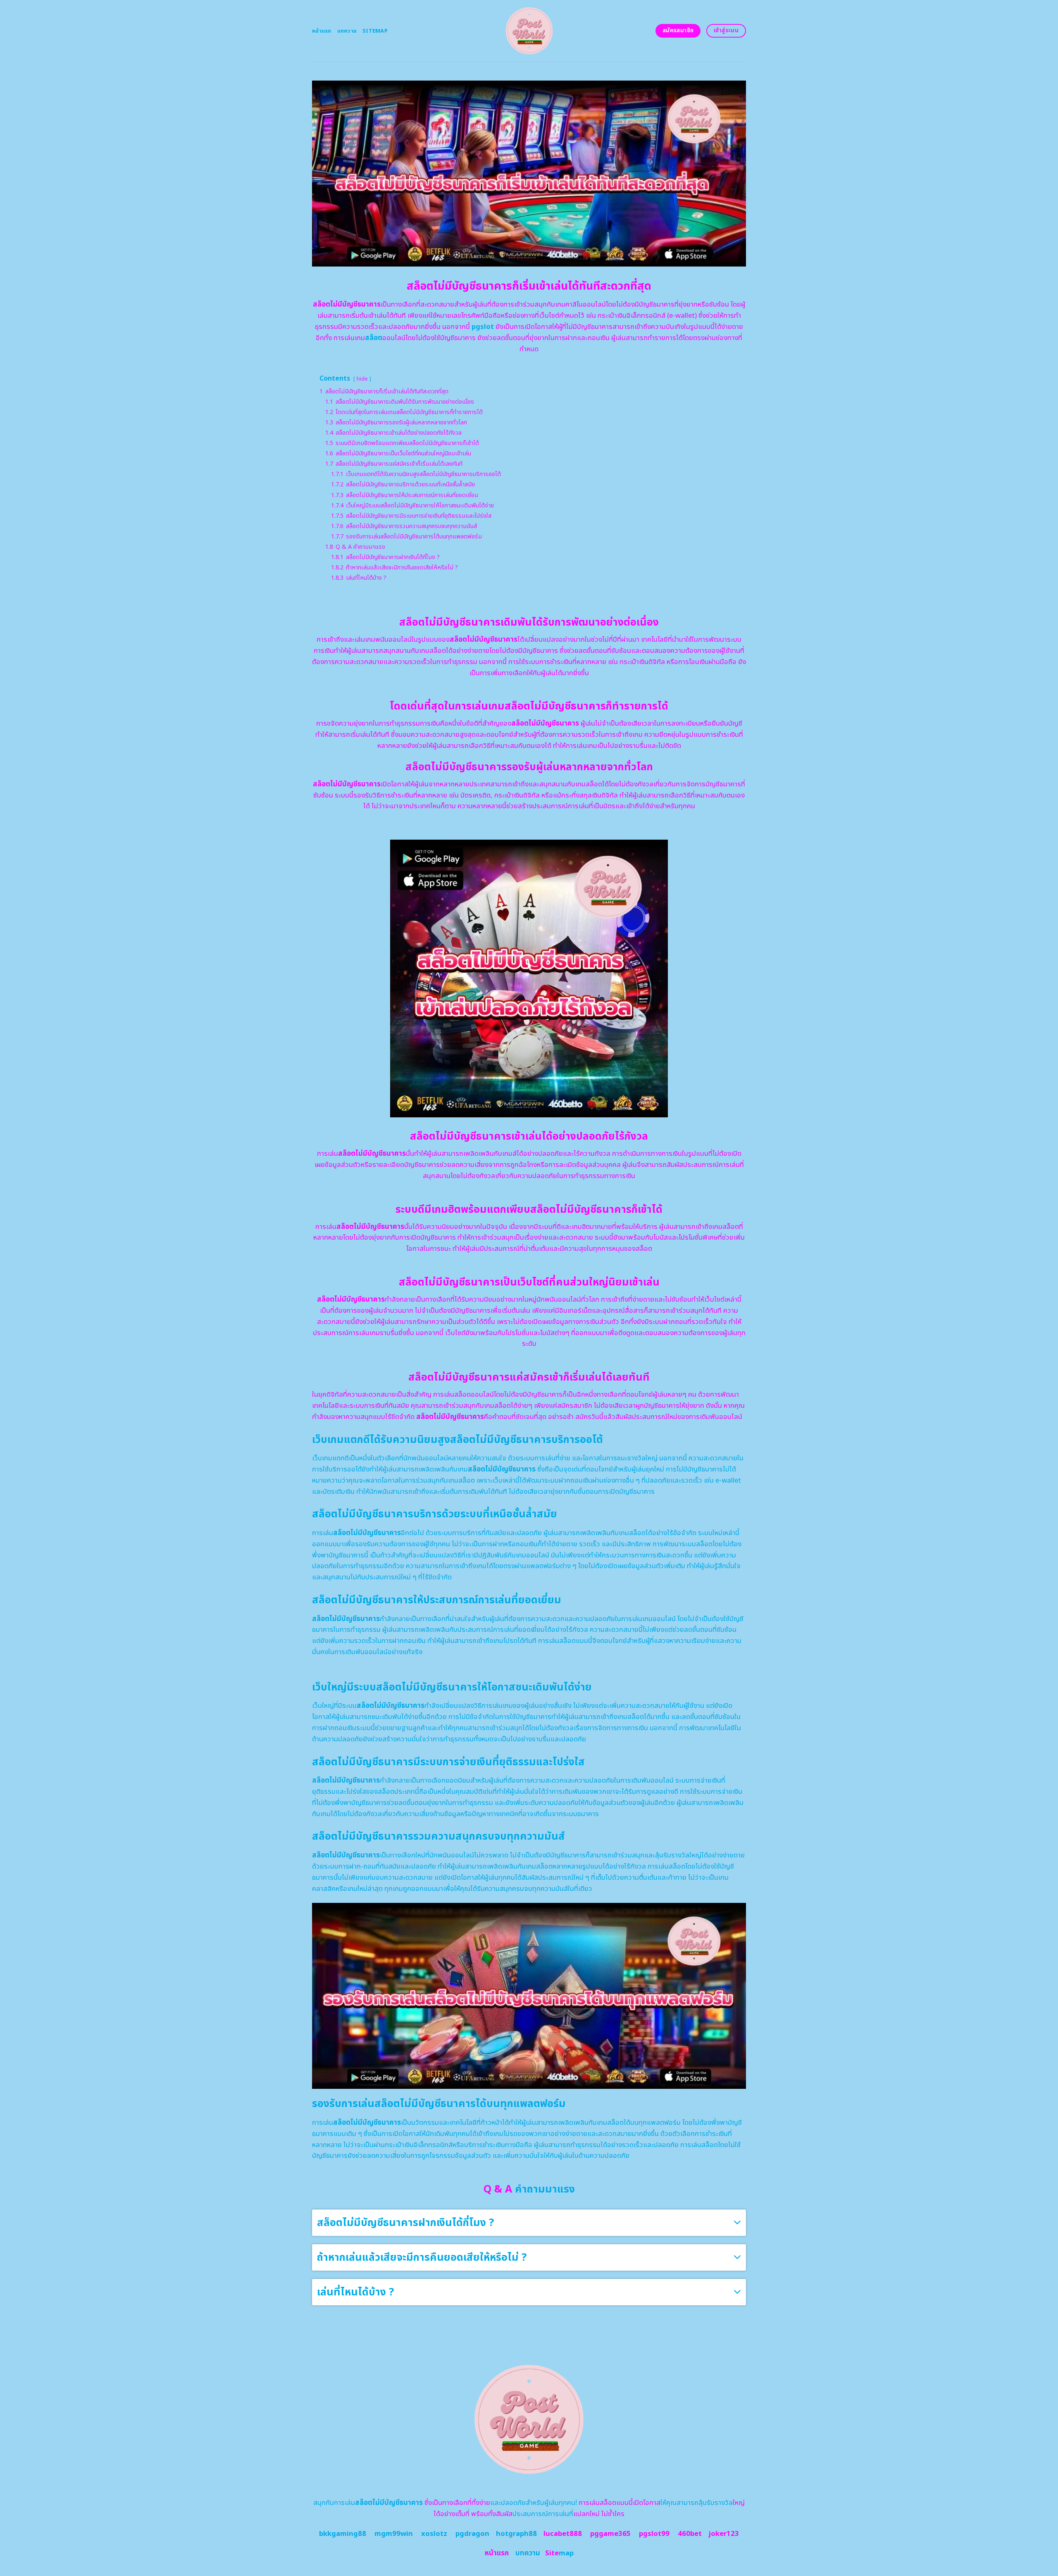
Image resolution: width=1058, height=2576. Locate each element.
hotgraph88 (516, 2534)
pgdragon (472, 2534)
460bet (690, 2534)
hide (362, 379)
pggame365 (610, 2534)
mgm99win (394, 2534)
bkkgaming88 (343, 2534)
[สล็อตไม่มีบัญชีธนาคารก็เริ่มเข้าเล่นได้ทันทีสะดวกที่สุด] (529, 31)
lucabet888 (563, 2534)
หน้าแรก (322, 31)
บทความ (347, 31)
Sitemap (375, 31)
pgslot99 (654, 2534)
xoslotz (434, 2534)
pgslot (483, 327)
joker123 (724, 2534)
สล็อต (374, 338)
